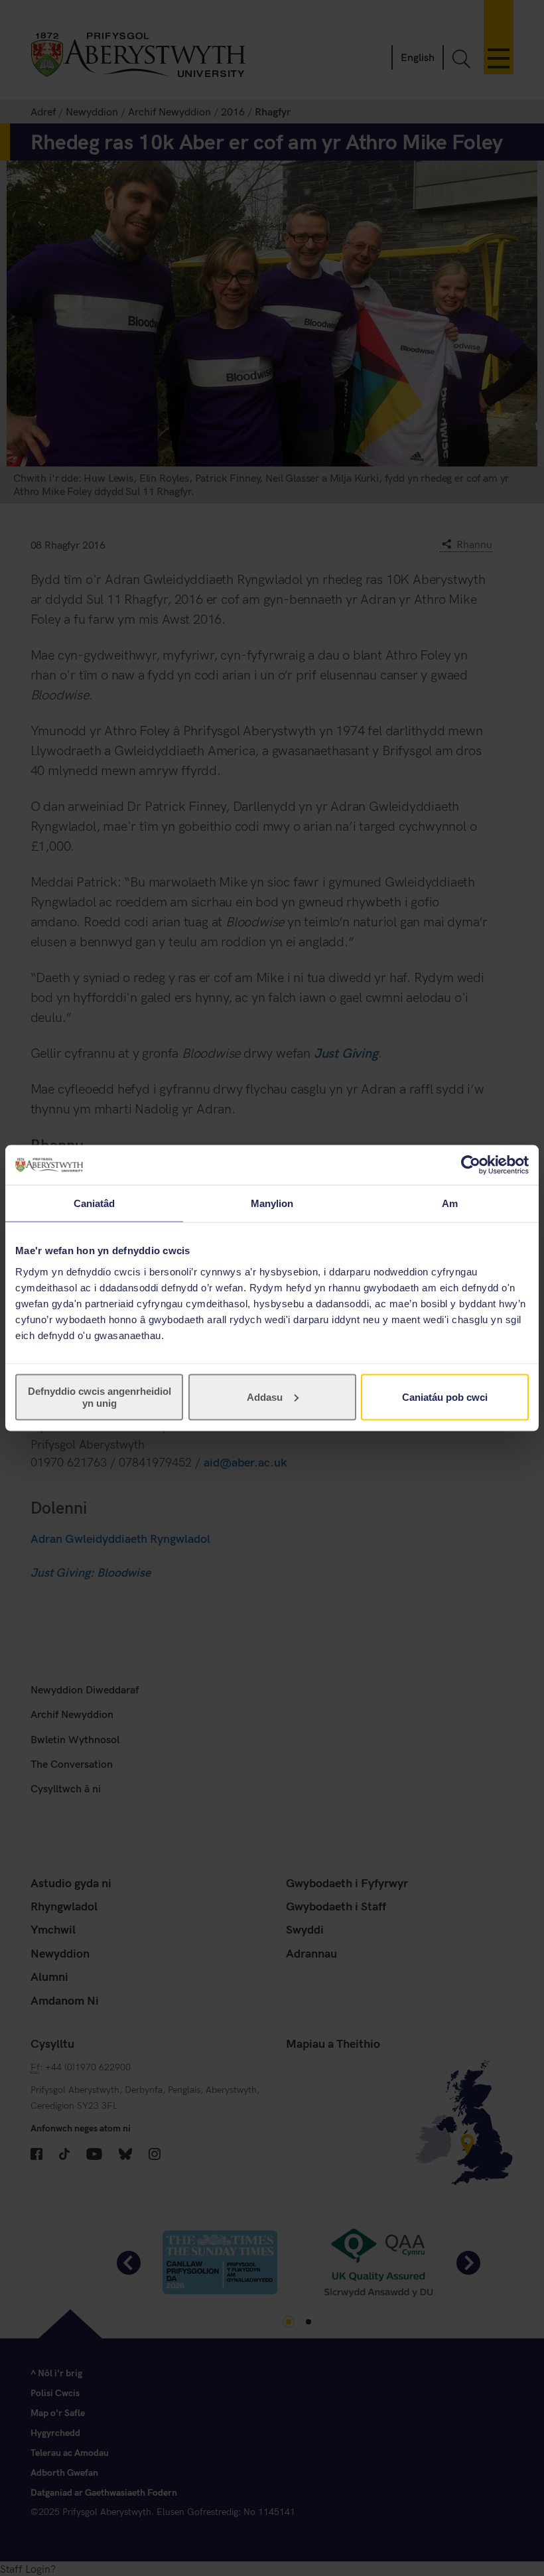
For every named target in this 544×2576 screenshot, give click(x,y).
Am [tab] (450, 1203)
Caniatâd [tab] (95, 1203)
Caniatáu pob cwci (445, 1396)
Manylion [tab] (272, 1203)
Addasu (265, 1396)
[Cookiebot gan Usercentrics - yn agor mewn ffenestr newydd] (471, 1165)
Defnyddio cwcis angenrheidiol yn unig (100, 1396)
